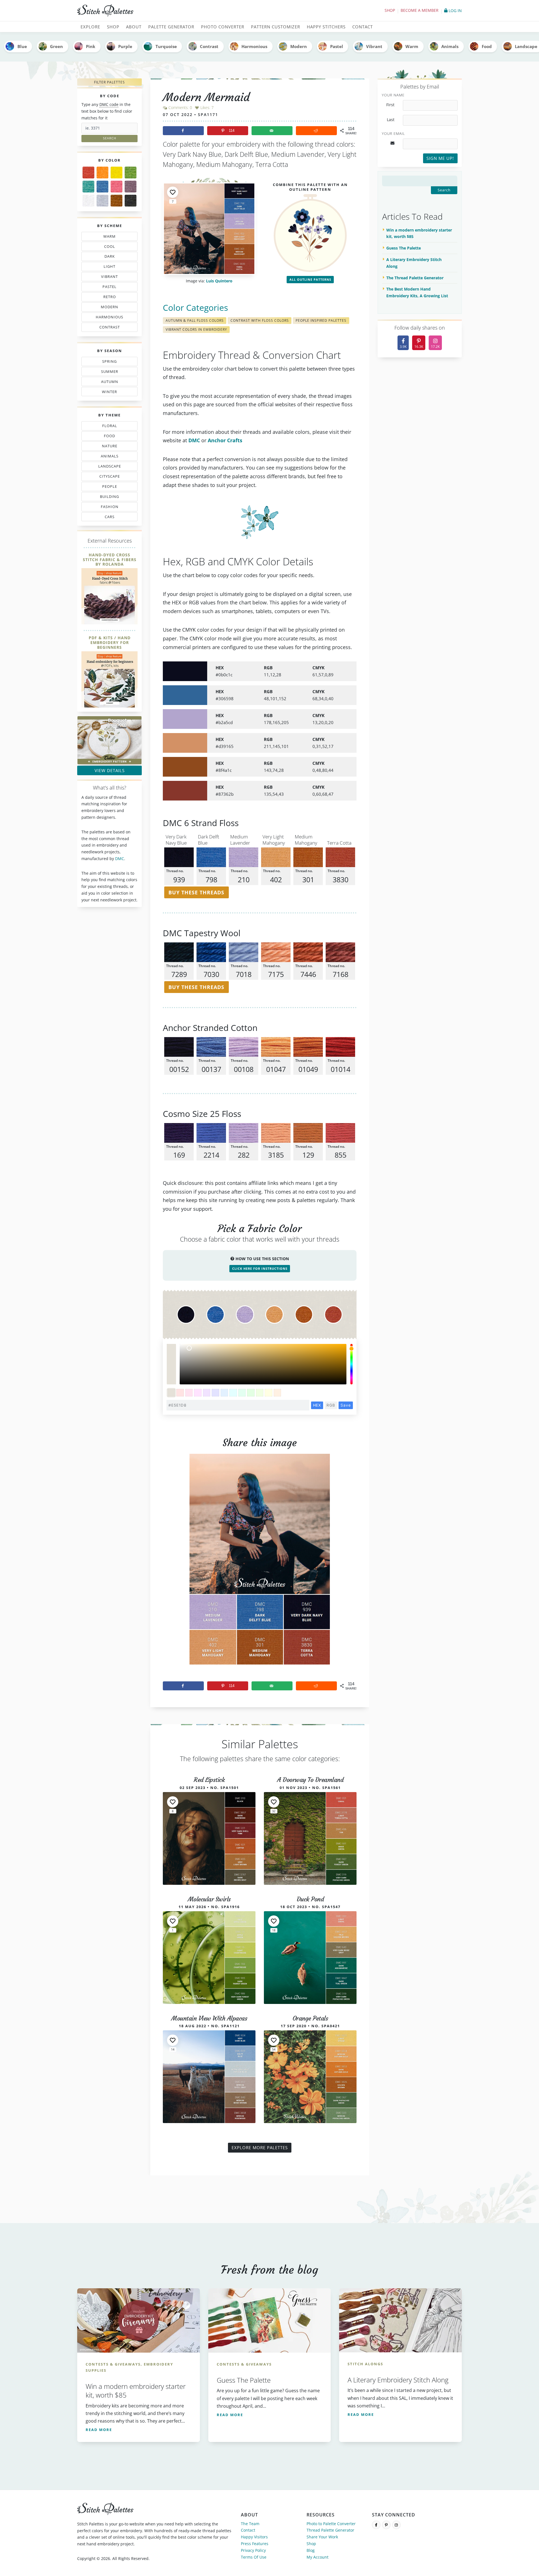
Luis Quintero (219, 281)
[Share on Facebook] (183, 131)
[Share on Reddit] (316, 131)
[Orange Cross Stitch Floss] (102, 173)
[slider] (351, 1364)
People (104, 487)
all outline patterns (310, 279)
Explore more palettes (260, 2148)
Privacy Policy (253, 2550)
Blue (22, 46)
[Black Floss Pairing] (131, 201)
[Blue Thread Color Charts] (102, 187)
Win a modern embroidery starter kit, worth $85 (419, 233)
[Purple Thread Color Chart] (131, 187)
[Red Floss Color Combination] (88, 173)
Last (391, 120)
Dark (111, 257)
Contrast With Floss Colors (260, 320)
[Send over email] (272, 131)
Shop (390, 10)
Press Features (255, 2544)
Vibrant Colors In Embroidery (196, 329)
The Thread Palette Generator (415, 278)
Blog (311, 2550)
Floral (108, 427)
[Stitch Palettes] (171, 11)
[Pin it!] (260, 1564)
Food (487, 46)
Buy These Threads (196, 892)
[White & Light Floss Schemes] (88, 201)
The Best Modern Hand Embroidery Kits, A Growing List (417, 292)
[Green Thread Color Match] (131, 173)
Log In (455, 11)
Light (107, 267)
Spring (108, 362)
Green (56, 46)
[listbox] (263, 1364)
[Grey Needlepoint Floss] (102, 201)
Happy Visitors (254, 2537)
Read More (99, 2430)
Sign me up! (440, 158)
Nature (107, 447)
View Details (110, 770)
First (390, 105)
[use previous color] (171, 1354)
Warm (412, 46)
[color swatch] (171, 1393)
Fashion (111, 508)
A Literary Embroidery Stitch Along (414, 263)
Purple (125, 46)
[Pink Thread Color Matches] (117, 187)
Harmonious (254, 46)
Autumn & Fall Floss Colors (195, 320)
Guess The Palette (404, 248)
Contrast (209, 46)
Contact (248, 2530)
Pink (91, 46)
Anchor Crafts (225, 440)
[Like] (173, 192)
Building (108, 498)
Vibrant (374, 46)
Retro (107, 298)
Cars (104, 518)
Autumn (107, 383)
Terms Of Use (254, 2557)
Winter (106, 393)
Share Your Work (322, 2537)
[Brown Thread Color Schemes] (117, 201)
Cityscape (108, 477)
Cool (111, 247)
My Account (318, 2557)
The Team (250, 2524)
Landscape (106, 467)
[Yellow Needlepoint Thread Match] (117, 173)
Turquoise (166, 46)
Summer (109, 373)
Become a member (420, 10)
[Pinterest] (386, 2525)
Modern (299, 46)
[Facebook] (376, 2525)
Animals (450, 46)
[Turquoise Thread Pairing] (88, 187)
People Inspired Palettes (321, 320)
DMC (120, 859)
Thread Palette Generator (330, 2530)
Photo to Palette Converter (331, 2524)
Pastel (337, 46)
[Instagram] (396, 2525)
